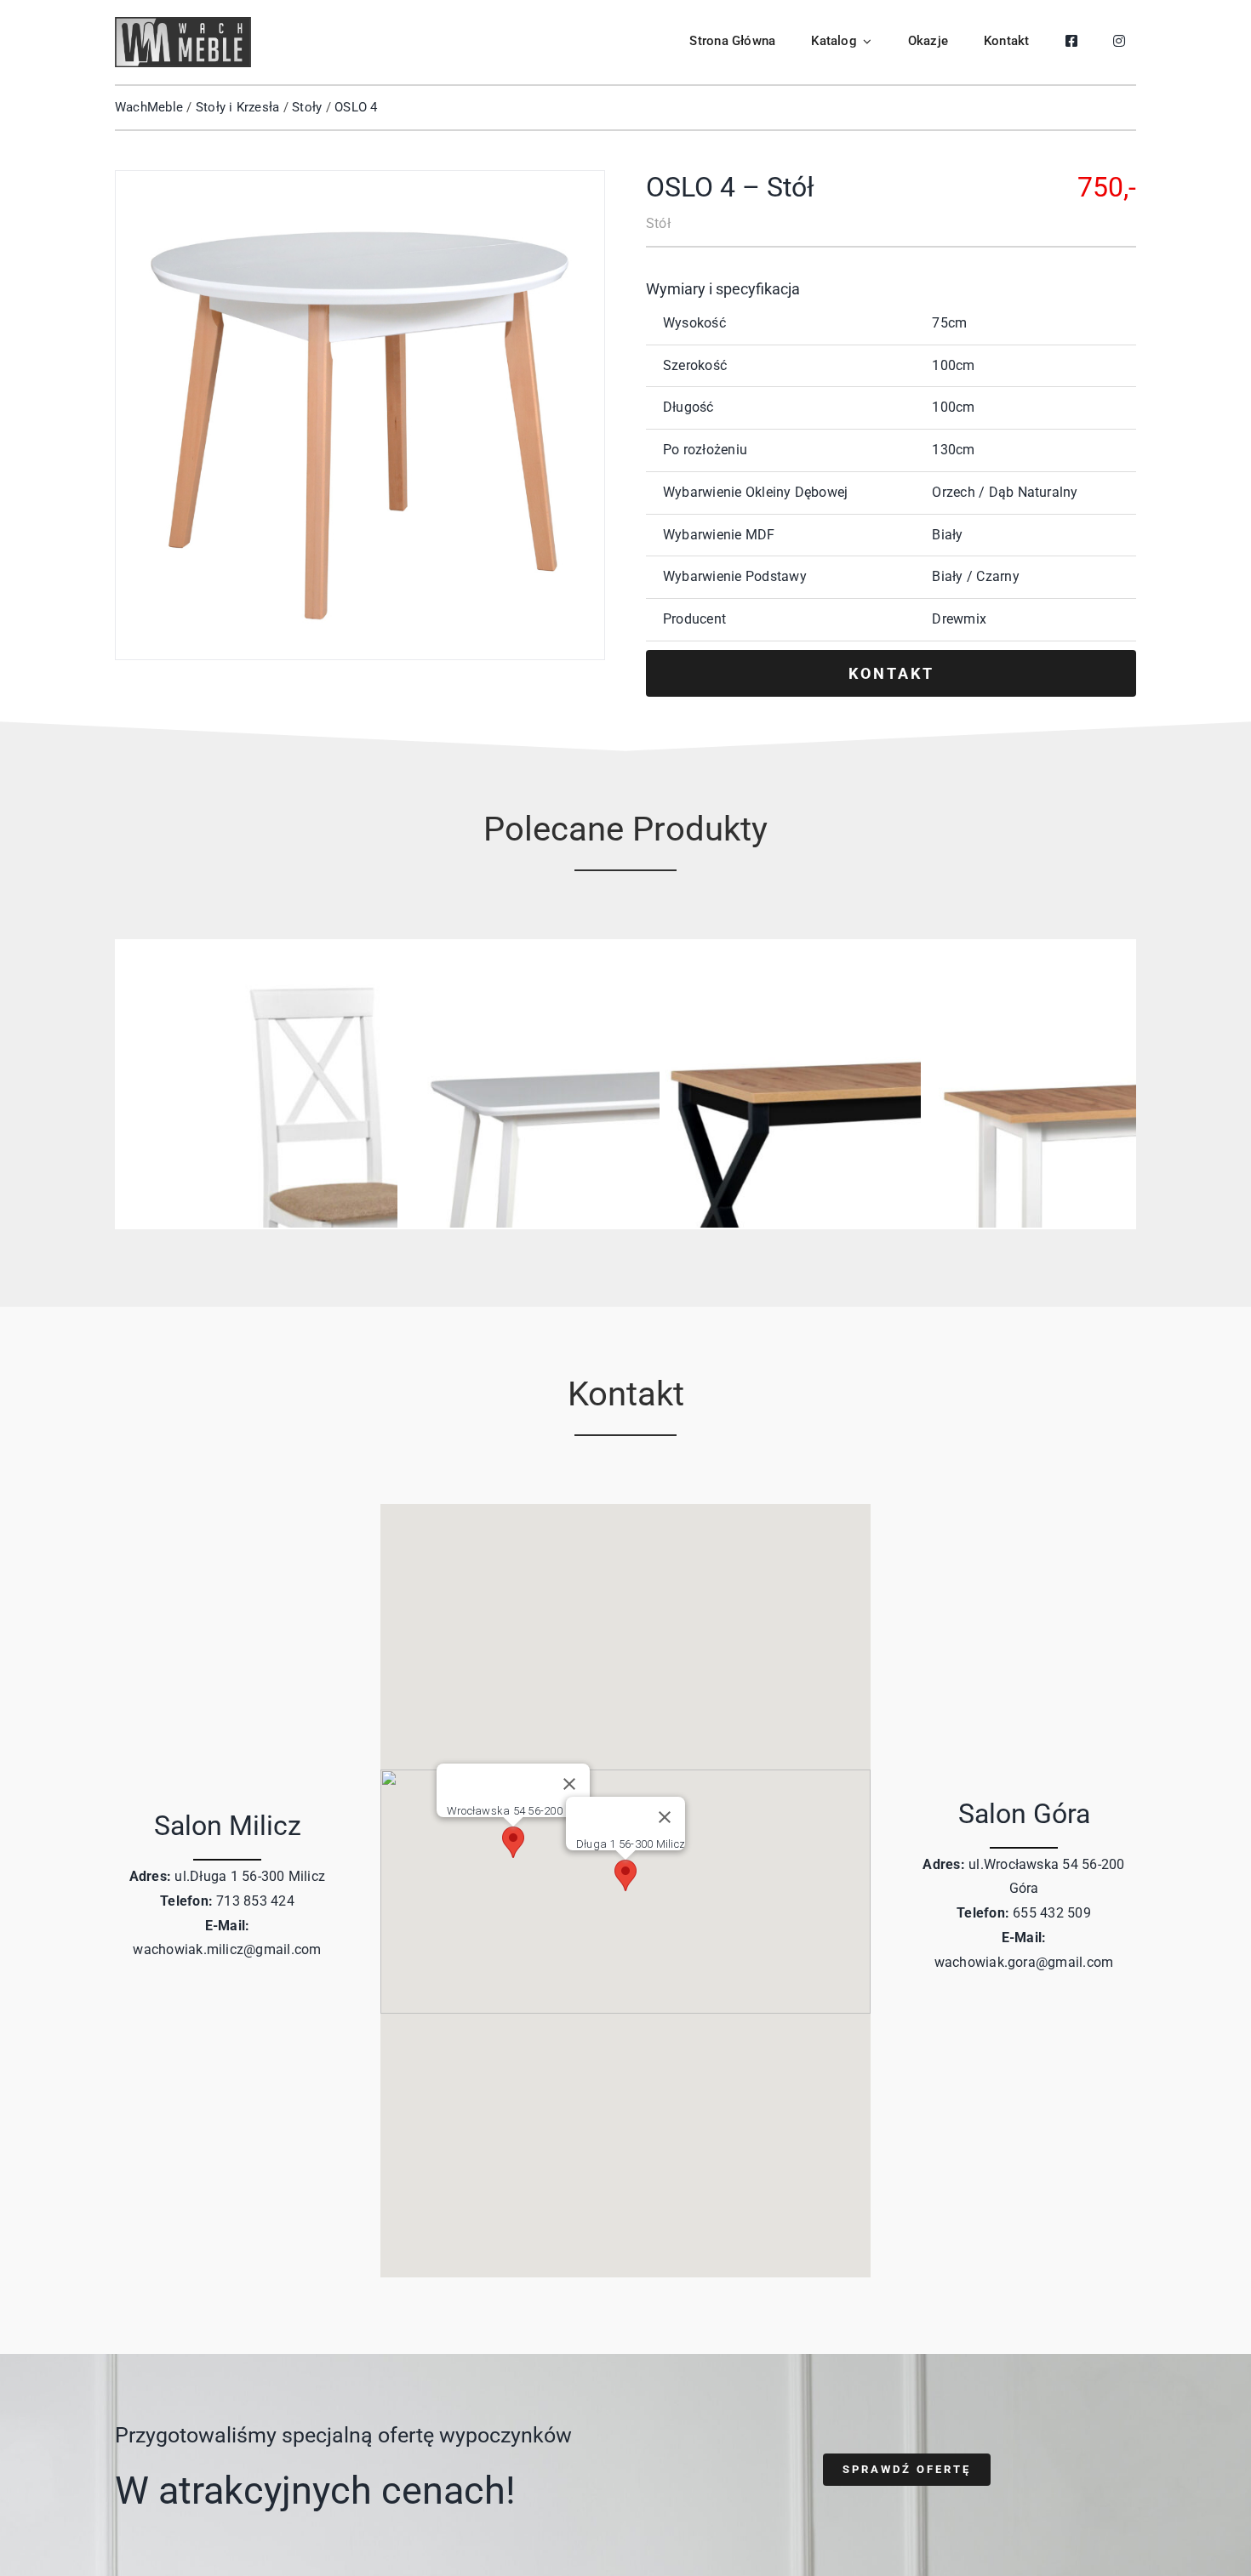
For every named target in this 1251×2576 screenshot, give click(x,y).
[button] (625, 1875)
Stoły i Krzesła (238, 107)
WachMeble (149, 107)
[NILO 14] (363, 972)
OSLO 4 (356, 107)
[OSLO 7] (625, 972)
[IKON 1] (887, 972)
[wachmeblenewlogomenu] (183, 23)
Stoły (307, 107)
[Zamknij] (665, 1817)
